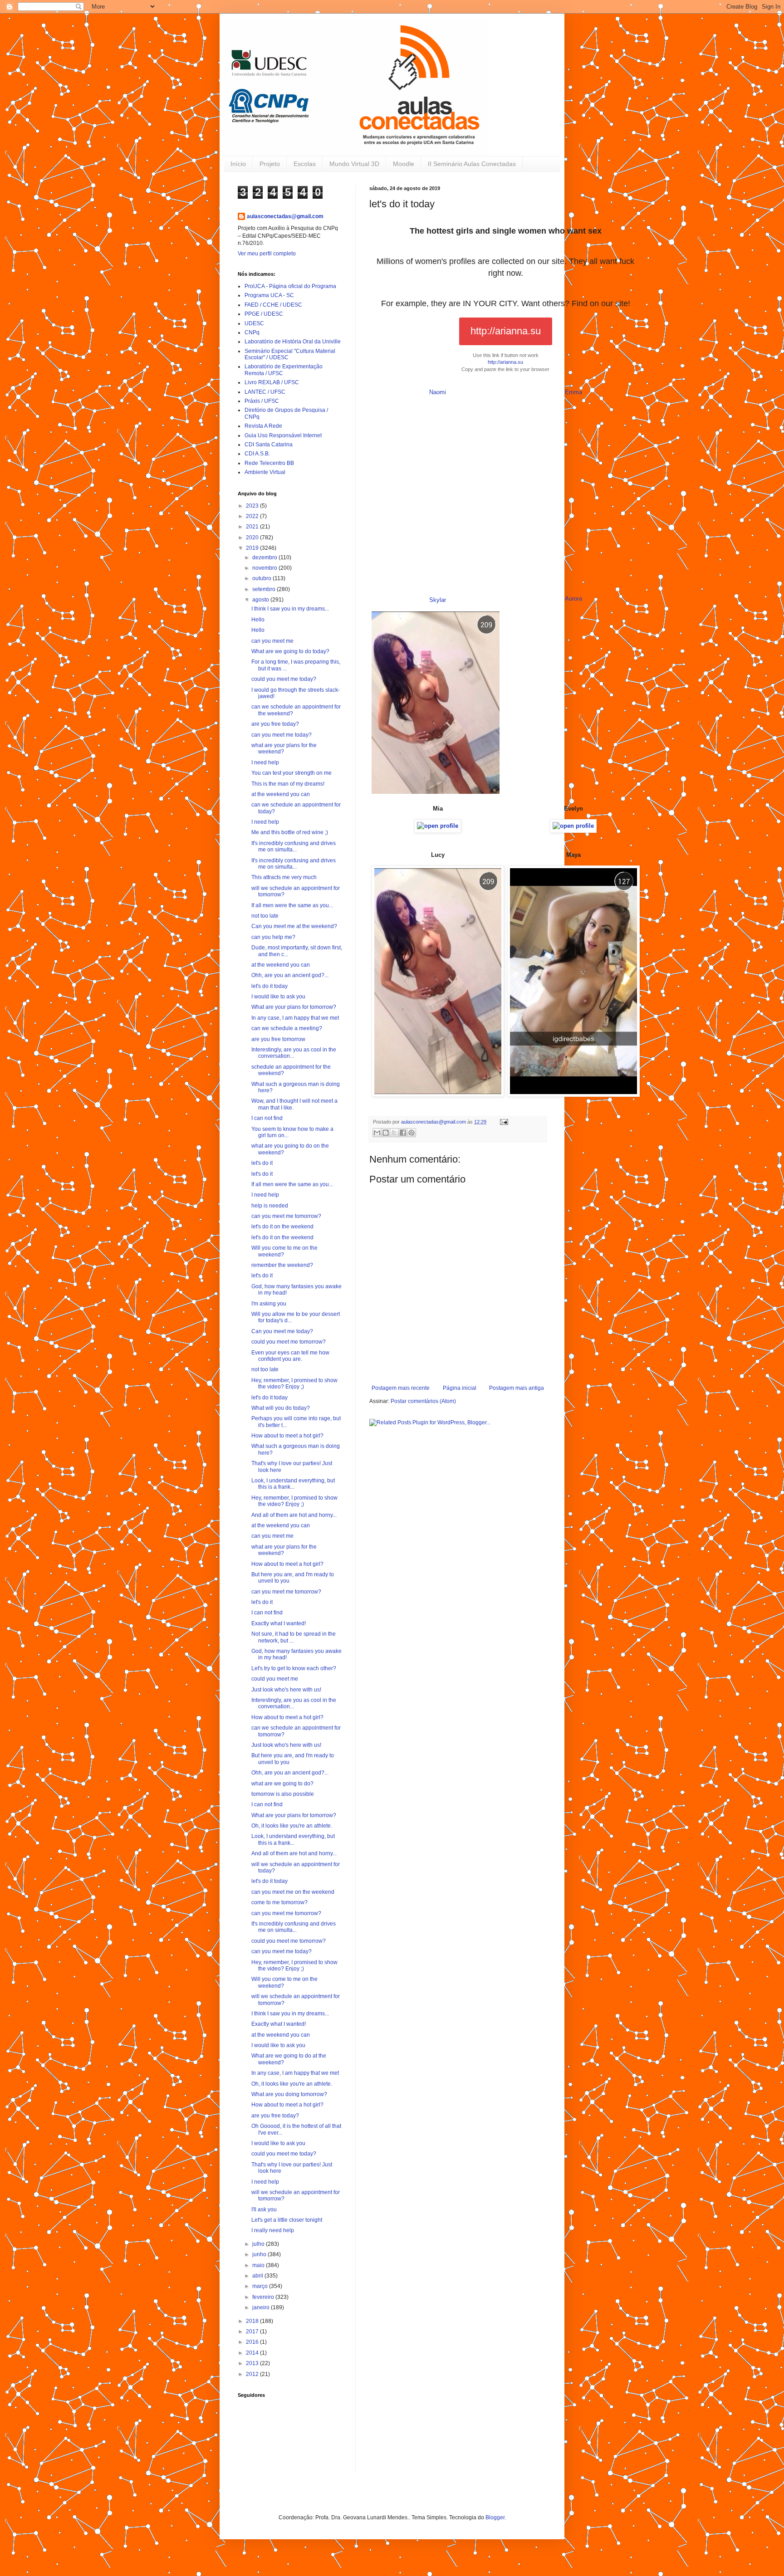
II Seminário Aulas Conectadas (472, 164)
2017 (253, 2332)
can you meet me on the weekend (293, 1892)
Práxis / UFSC (262, 401)
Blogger (495, 2517)
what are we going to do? (282, 1784)
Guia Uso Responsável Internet (283, 435)
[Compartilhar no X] (394, 1133)
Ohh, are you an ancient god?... (290, 975)
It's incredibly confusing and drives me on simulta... (294, 846)
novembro (265, 568)
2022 (253, 516)
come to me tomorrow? (279, 1902)
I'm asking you (269, 1304)
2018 (253, 2321)
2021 (253, 527)
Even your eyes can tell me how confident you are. (290, 1356)
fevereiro (264, 2297)
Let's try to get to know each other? (294, 1668)
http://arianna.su (506, 331)
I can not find (267, 1118)
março (261, 2286)
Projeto (270, 164)
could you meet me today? (284, 679)
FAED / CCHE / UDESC (273, 305)
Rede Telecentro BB (269, 463)
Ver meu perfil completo (267, 254)
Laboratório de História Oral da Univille (293, 342)
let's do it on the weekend (282, 1227)
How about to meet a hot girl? (287, 1436)
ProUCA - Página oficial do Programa (290, 286)
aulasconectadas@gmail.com (285, 216)
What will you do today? (281, 1408)
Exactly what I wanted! (279, 1623)
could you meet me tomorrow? (289, 1342)
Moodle (404, 164)
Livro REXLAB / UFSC (272, 382)
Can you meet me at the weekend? (294, 926)
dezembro (265, 557)
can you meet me (272, 641)
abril (258, 2276)
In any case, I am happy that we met (295, 1018)
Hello (258, 620)
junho (260, 2254)
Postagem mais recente (401, 1388)
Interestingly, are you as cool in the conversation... (294, 1053)
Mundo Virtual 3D (354, 164)
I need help (265, 763)
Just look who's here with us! (286, 1690)
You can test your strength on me (292, 773)
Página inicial (460, 1388)
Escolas (305, 164)
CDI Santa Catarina (269, 445)
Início (238, 164)
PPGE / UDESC (264, 314)
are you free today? (275, 724)
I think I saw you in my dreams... (290, 609)
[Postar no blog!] (386, 1133)
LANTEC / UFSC (265, 392)
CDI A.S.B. (257, 454)
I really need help (273, 2230)
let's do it (262, 1163)
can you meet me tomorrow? (286, 1216)
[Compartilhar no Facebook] (403, 1133)
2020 (253, 538)
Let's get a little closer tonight (287, 2220)
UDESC (254, 323)
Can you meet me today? (282, 1331)
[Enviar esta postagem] (503, 1122)
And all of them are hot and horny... (294, 1515)
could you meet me (275, 1679)
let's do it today (269, 986)
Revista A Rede (263, 426)
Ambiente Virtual (265, 472)
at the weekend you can (281, 794)
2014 (253, 2353)
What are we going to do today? (290, 651)
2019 (253, 548)
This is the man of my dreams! (288, 784)
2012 (253, 2374)
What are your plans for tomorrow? (294, 1007)
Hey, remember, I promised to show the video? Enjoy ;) (294, 1383)
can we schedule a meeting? (287, 1028)
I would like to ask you (278, 997)
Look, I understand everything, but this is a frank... (293, 1484)
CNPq (252, 332)
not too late (265, 916)
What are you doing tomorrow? (289, 2094)
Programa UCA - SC (269, 295)
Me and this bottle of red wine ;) (290, 832)
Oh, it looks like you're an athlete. (292, 1826)
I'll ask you (264, 2209)
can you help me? (273, 937)
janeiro (262, 2307)
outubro (262, 578)
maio (259, 2265)
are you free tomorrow (278, 1039)
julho (259, 2244)
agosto (261, 600)
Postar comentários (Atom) (423, 1401)
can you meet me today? (282, 735)
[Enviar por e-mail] (377, 1133)
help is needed (270, 1206)
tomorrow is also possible (283, 1794)
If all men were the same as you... (292, 905)
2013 (253, 2363)
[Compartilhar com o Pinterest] (412, 1133)
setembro (265, 589)
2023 (253, 506)
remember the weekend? (282, 1265)
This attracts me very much (284, 877)
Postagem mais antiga (517, 1388)
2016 (253, 2342)
